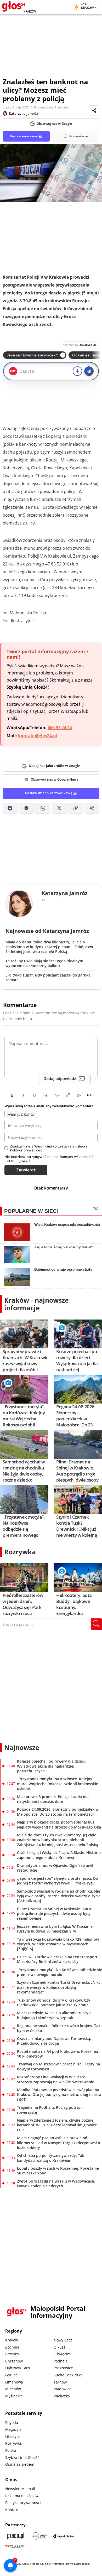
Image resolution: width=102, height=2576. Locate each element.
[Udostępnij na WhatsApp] (43, 808)
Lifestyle (12, 2436)
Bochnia (12, 2347)
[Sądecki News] (40, 2536)
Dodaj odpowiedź (60, 1079)
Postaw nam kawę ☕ (26, 136)
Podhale (61, 2361)
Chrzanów (14, 2361)
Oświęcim (62, 2354)
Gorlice (11, 2375)
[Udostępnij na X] (59, 808)
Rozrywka (20, 1552)
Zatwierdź (26, 1170)
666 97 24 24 (60, 728)
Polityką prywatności (27, 1150)
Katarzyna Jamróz (23, 113)
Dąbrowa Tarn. (18, 2368)
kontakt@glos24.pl (38, 736)
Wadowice (63, 2389)
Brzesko (12, 2354)
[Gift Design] (16, 2546)
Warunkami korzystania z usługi (60, 1146)
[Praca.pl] (16, 2536)
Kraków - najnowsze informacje (36, 1304)
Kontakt (12, 2510)
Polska (11, 2450)
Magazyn (13, 2429)
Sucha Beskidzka (68, 2375)
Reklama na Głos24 (22, 2496)
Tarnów (60, 2382)
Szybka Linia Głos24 (22, 2457)
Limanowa (14, 2382)
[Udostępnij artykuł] (94, 111)
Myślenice (14, 2396)
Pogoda (12, 2422)
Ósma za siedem (20, 2464)
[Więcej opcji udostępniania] (92, 808)
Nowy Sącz (63, 2340)
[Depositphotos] (64, 2536)
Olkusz (59, 2347)
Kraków (12, 2340)
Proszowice (63, 2368)
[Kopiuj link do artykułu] (76, 808)
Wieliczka (62, 2396)
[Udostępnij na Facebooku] (10, 808)
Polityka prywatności (23, 2503)
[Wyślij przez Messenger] (27, 808)
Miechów (13, 2389)
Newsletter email (20, 2489)
